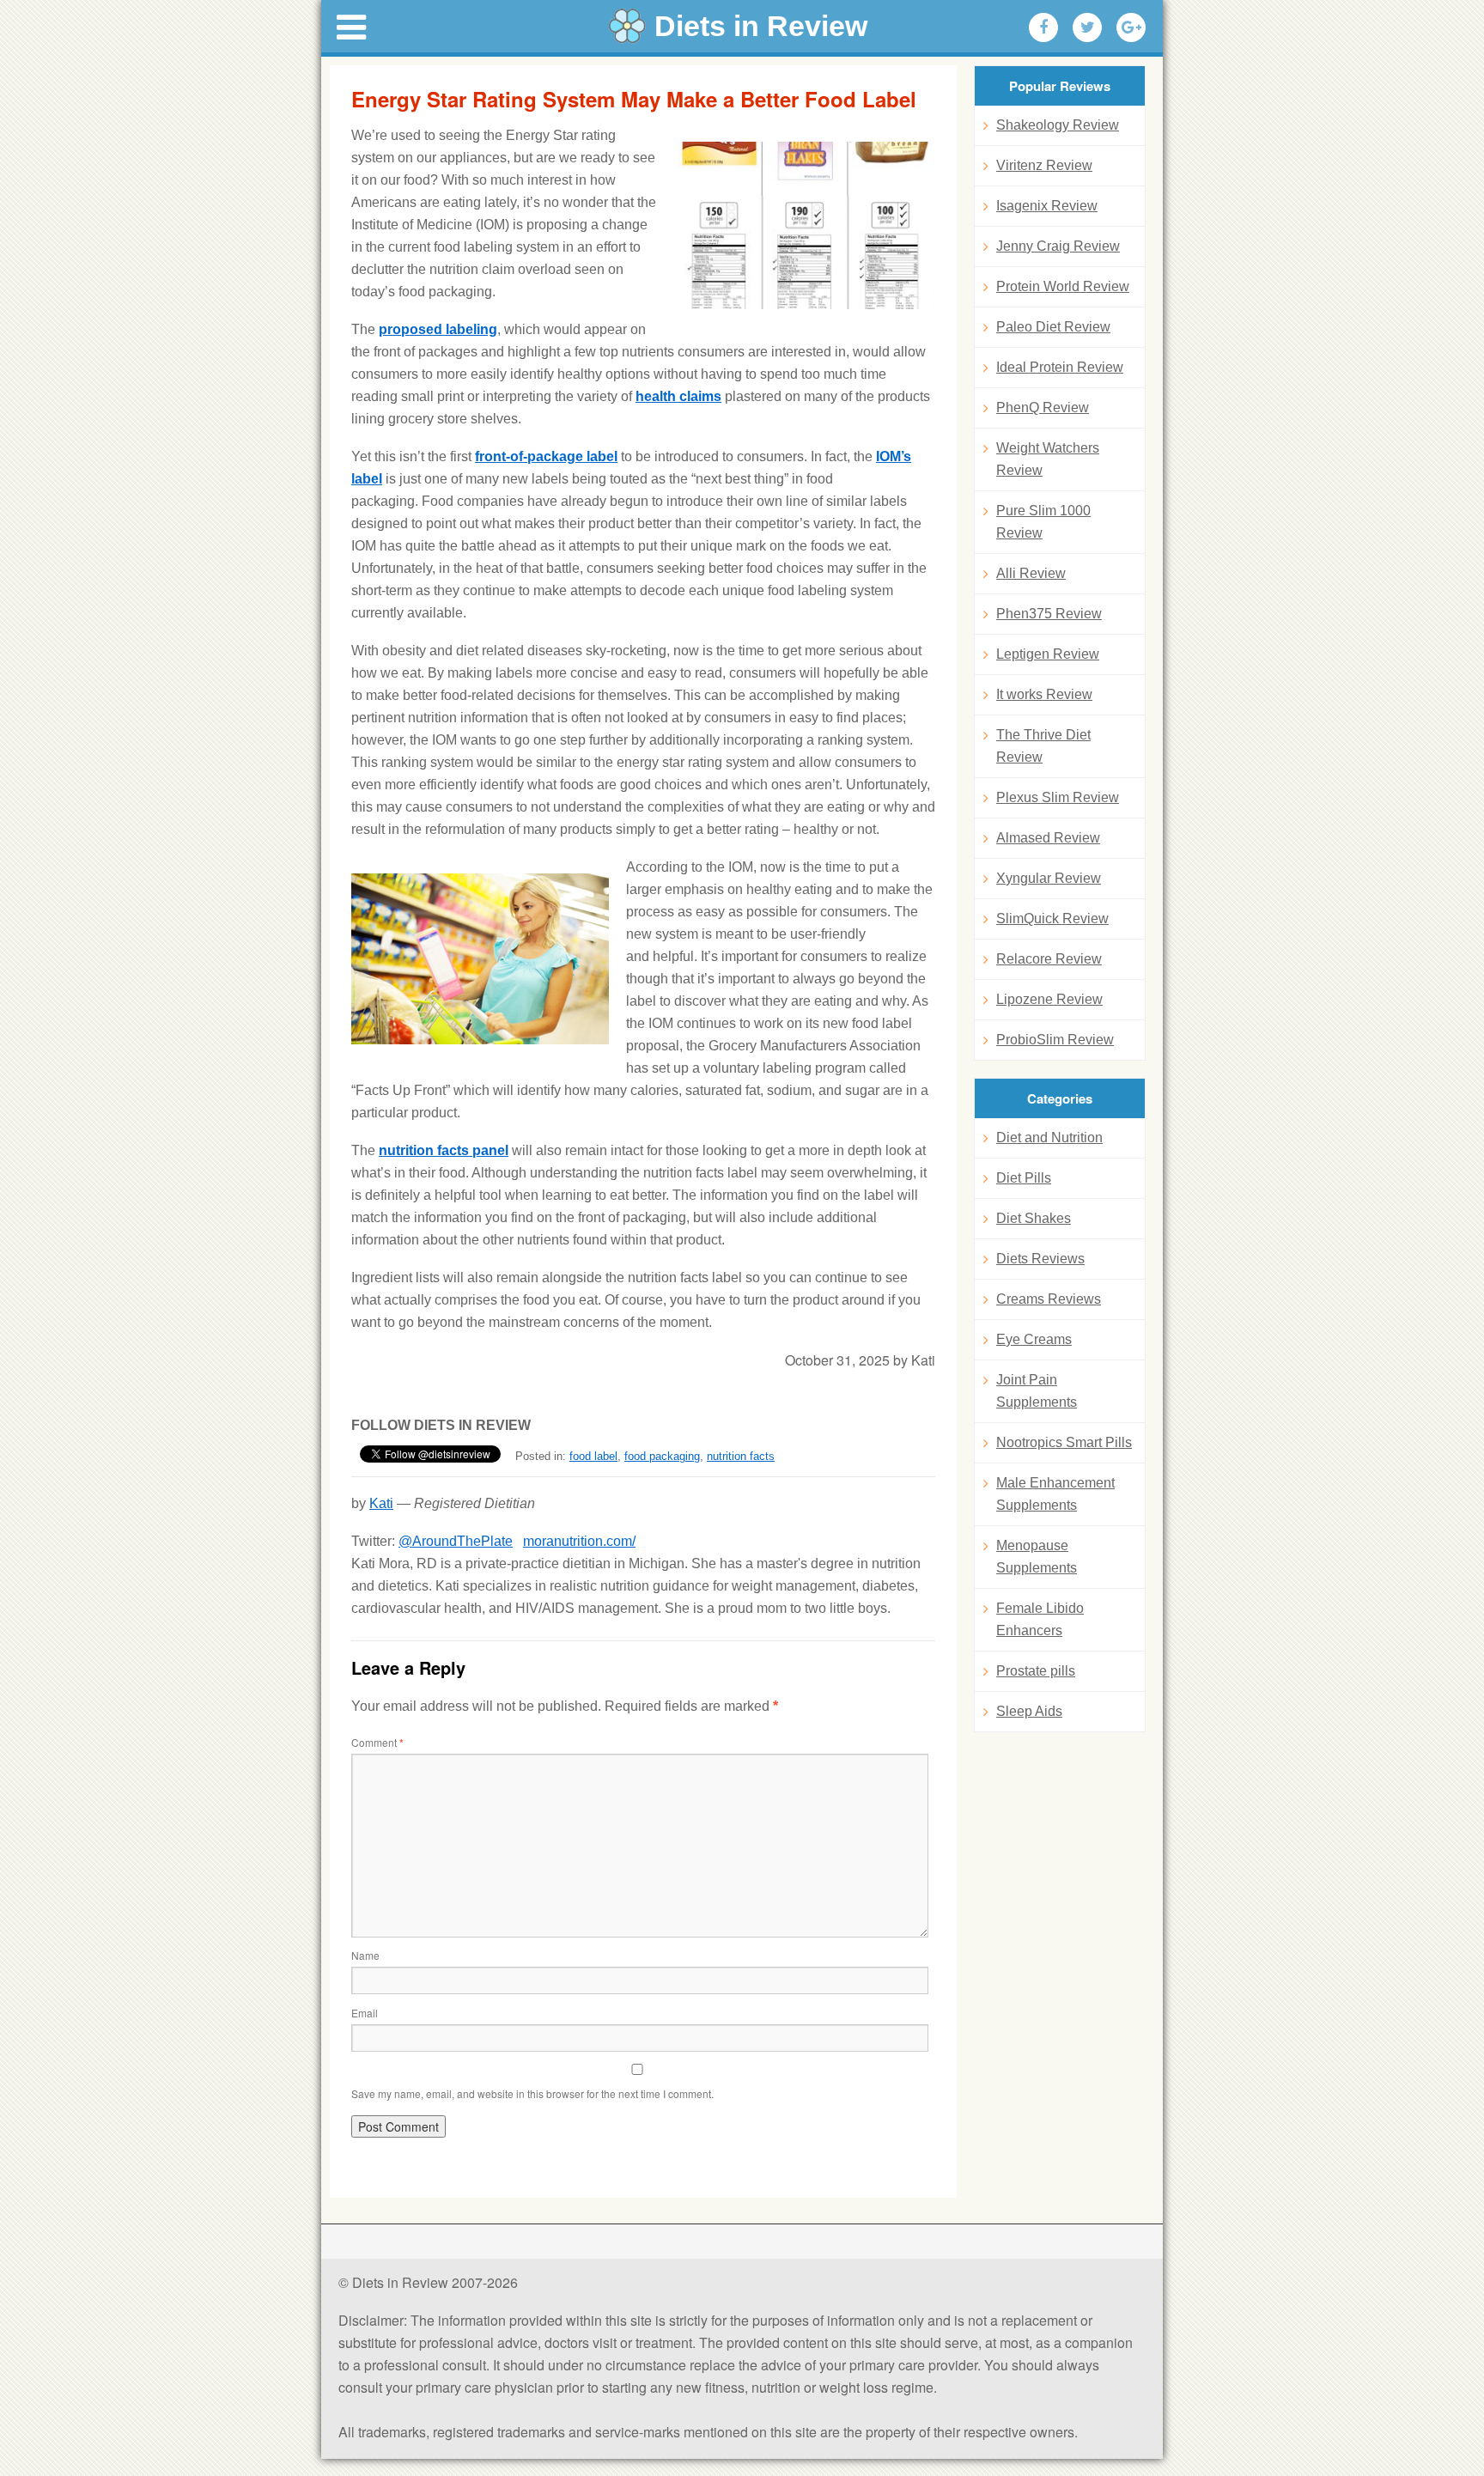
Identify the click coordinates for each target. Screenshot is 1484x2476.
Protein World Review (1063, 286)
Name (365, 1955)
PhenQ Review (1043, 408)
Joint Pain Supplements (1037, 1391)
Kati (381, 1503)
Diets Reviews (1040, 1259)
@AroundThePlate (456, 1541)
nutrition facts (741, 1456)
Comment (377, 1742)
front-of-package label (546, 456)
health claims (678, 396)
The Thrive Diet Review (1043, 746)
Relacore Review (1049, 959)
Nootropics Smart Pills (1064, 1442)
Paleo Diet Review (1053, 327)
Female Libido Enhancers (1040, 1619)
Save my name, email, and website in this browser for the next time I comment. (532, 2093)
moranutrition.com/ (579, 1541)
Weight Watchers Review (1048, 459)
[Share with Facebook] (1043, 27)
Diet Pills (1024, 1178)
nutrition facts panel (444, 1150)
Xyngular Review (1049, 878)
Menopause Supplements (1037, 1557)
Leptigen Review (1048, 654)
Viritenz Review (1044, 165)
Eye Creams (1034, 1339)
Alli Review (1031, 573)
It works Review (1044, 694)
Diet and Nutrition (1049, 1138)
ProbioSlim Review (1055, 1040)
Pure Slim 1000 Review (1043, 522)
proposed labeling (438, 329)
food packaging (662, 1456)
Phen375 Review (1049, 614)
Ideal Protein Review (1060, 367)
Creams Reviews (1049, 1299)
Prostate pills (1036, 1671)
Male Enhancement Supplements (1055, 1494)
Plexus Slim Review (1058, 797)
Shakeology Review (1058, 125)
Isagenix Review (1047, 206)
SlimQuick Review (1052, 919)
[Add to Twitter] (1087, 27)
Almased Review (1048, 838)
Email (365, 2013)
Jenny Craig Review (1058, 246)
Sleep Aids (1029, 1711)
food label (593, 1456)
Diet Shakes (1034, 1218)
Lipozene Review (1049, 999)
